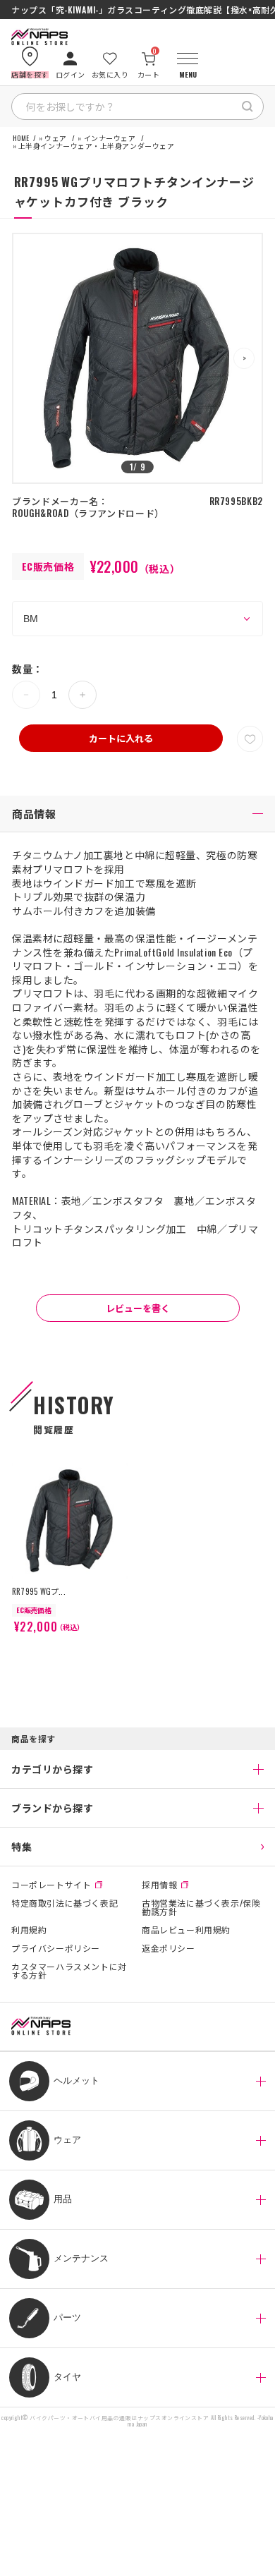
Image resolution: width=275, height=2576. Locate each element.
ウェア (56, 138)
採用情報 (159, 1885)
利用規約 (29, 1930)
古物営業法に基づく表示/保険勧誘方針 (201, 1907)
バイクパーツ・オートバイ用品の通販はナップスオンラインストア (119, 2418)
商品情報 (34, 813)
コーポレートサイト (51, 1885)
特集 (22, 1846)
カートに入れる (121, 738)
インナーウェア (110, 138)
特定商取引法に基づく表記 (65, 1904)
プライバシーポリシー (56, 1948)
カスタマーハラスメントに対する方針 (69, 1971)
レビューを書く (138, 1308)
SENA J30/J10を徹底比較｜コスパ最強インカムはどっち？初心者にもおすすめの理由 (137, 10)
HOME (21, 138)
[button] (244, 358)
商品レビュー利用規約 (186, 1930)
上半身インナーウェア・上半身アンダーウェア (97, 146)
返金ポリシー (169, 1948)
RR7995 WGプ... (39, 1591)
